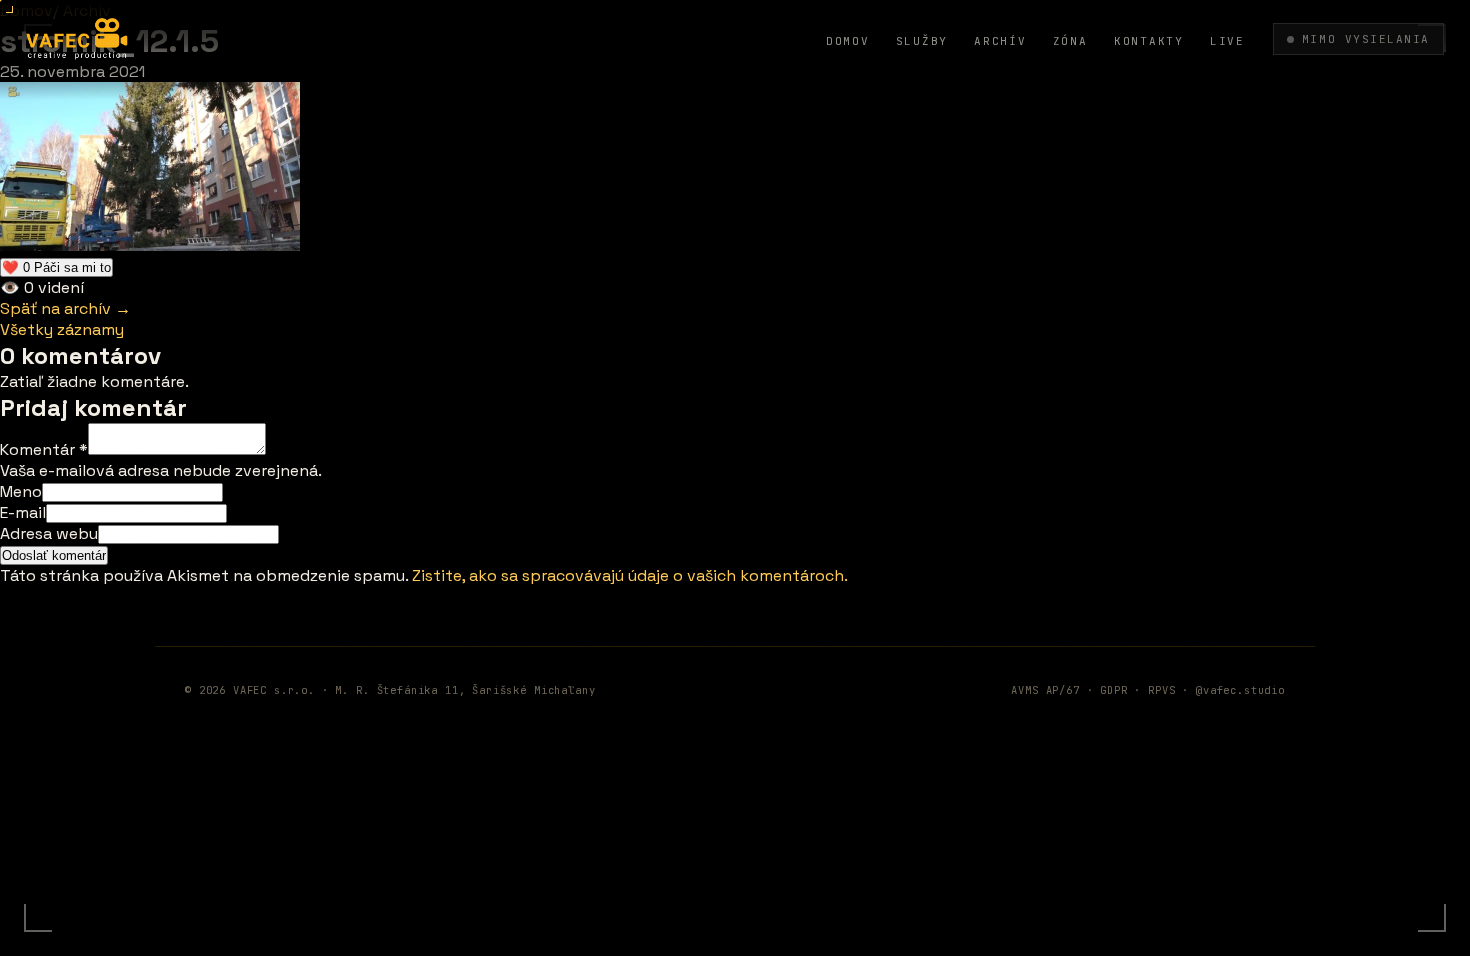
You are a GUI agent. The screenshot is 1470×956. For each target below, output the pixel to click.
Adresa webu (49, 533)
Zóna (1070, 41)
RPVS (1161, 690)
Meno (21, 491)
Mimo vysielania (1366, 39)
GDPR (1113, 690)
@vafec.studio (1240, 690)
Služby (922, 41)
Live (1227, 41)
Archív (1000, 41)
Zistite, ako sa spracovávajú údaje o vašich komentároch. (630, 575)
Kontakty (1149, 41)
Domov (848, 41)
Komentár (44, 449)
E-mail (23, 512)
